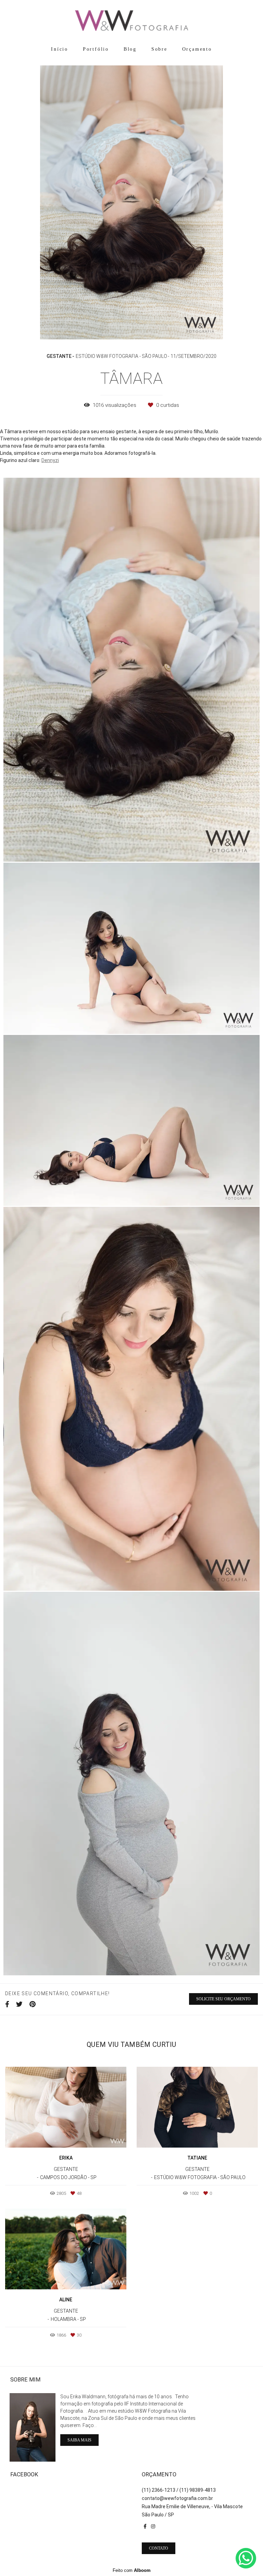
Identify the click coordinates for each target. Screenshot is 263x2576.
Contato (159, 2548)
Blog (130, 49)
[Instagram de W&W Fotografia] (153, 2526)
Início (60, 49)
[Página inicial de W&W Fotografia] (131, 21)
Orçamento (197, 49)
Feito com (132, 2570)
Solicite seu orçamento (223, 1999)
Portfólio (96, 49)
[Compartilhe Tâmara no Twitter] (19, 2004)
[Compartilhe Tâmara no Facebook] (7, 2004)
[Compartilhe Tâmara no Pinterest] (33, 2004)
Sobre (159, 49)
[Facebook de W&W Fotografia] (145, 2526)
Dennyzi (50, 460)
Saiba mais (79, 2440)
